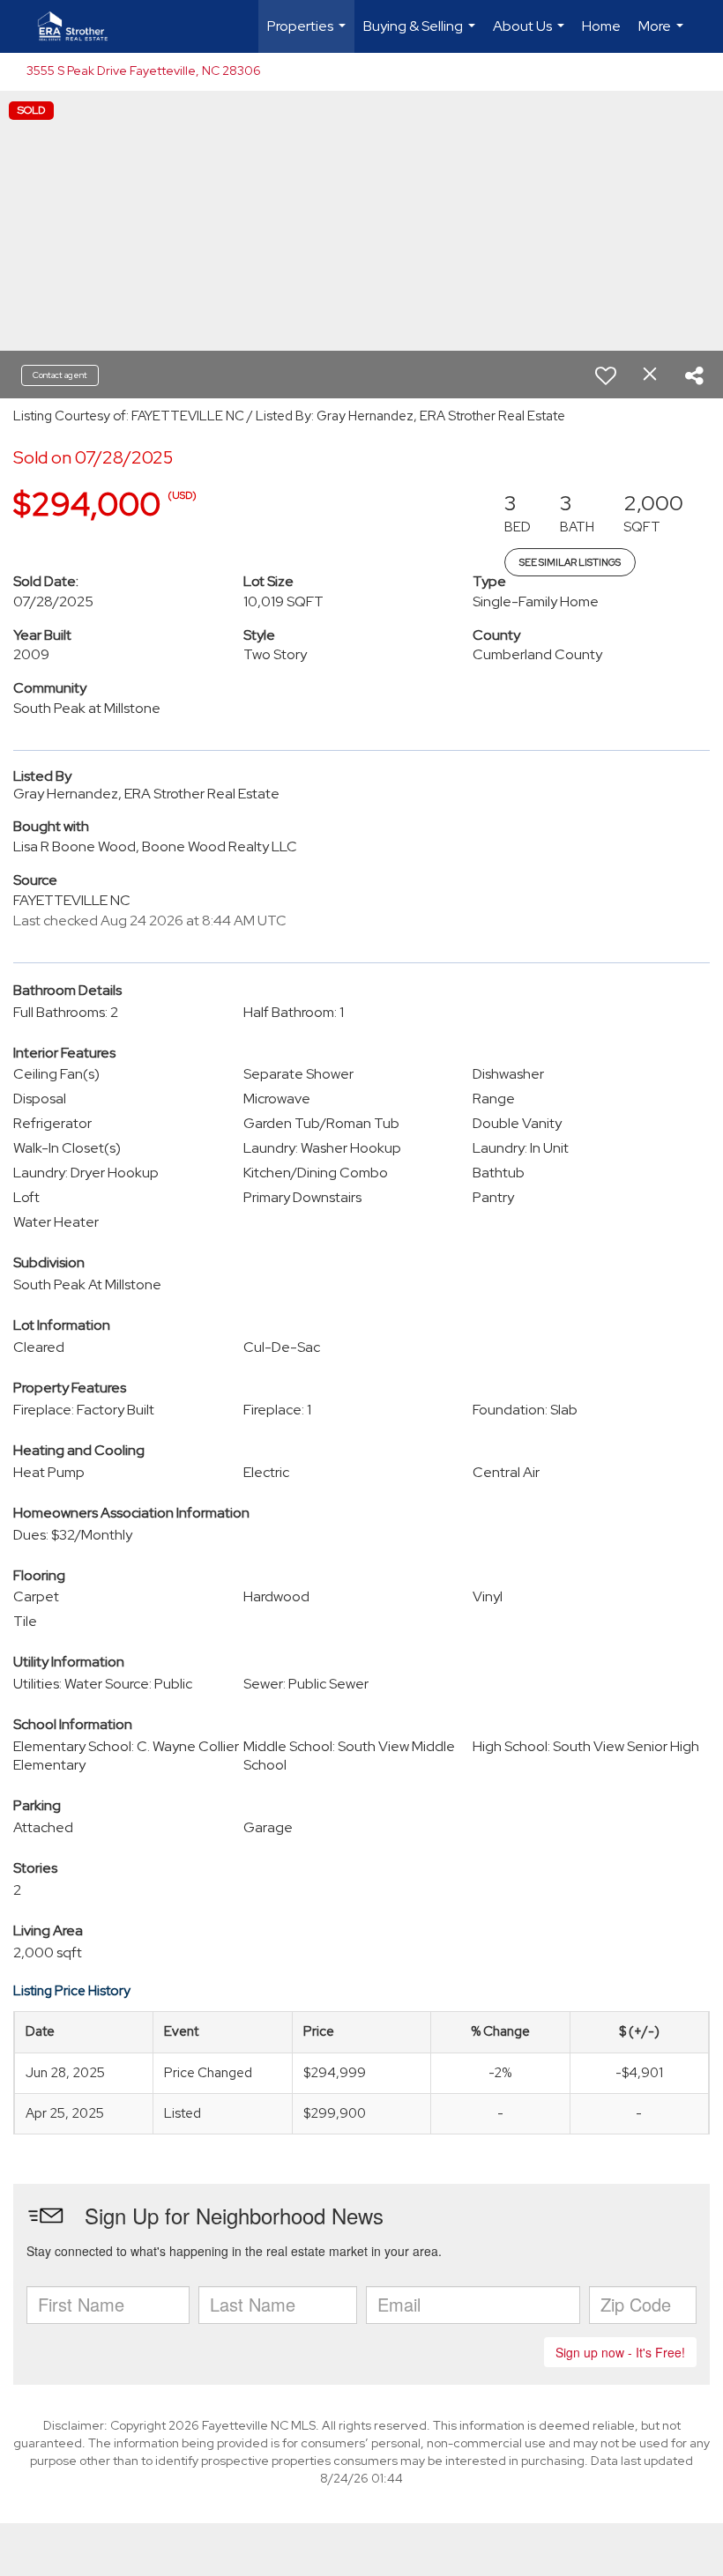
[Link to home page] (82, 26)
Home (601, 26)
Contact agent (60, 375)
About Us (531, 35)
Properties (309, 35)
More (663, 35)
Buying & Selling (421, 35)
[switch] (606, 375)
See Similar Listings (570, 562)
